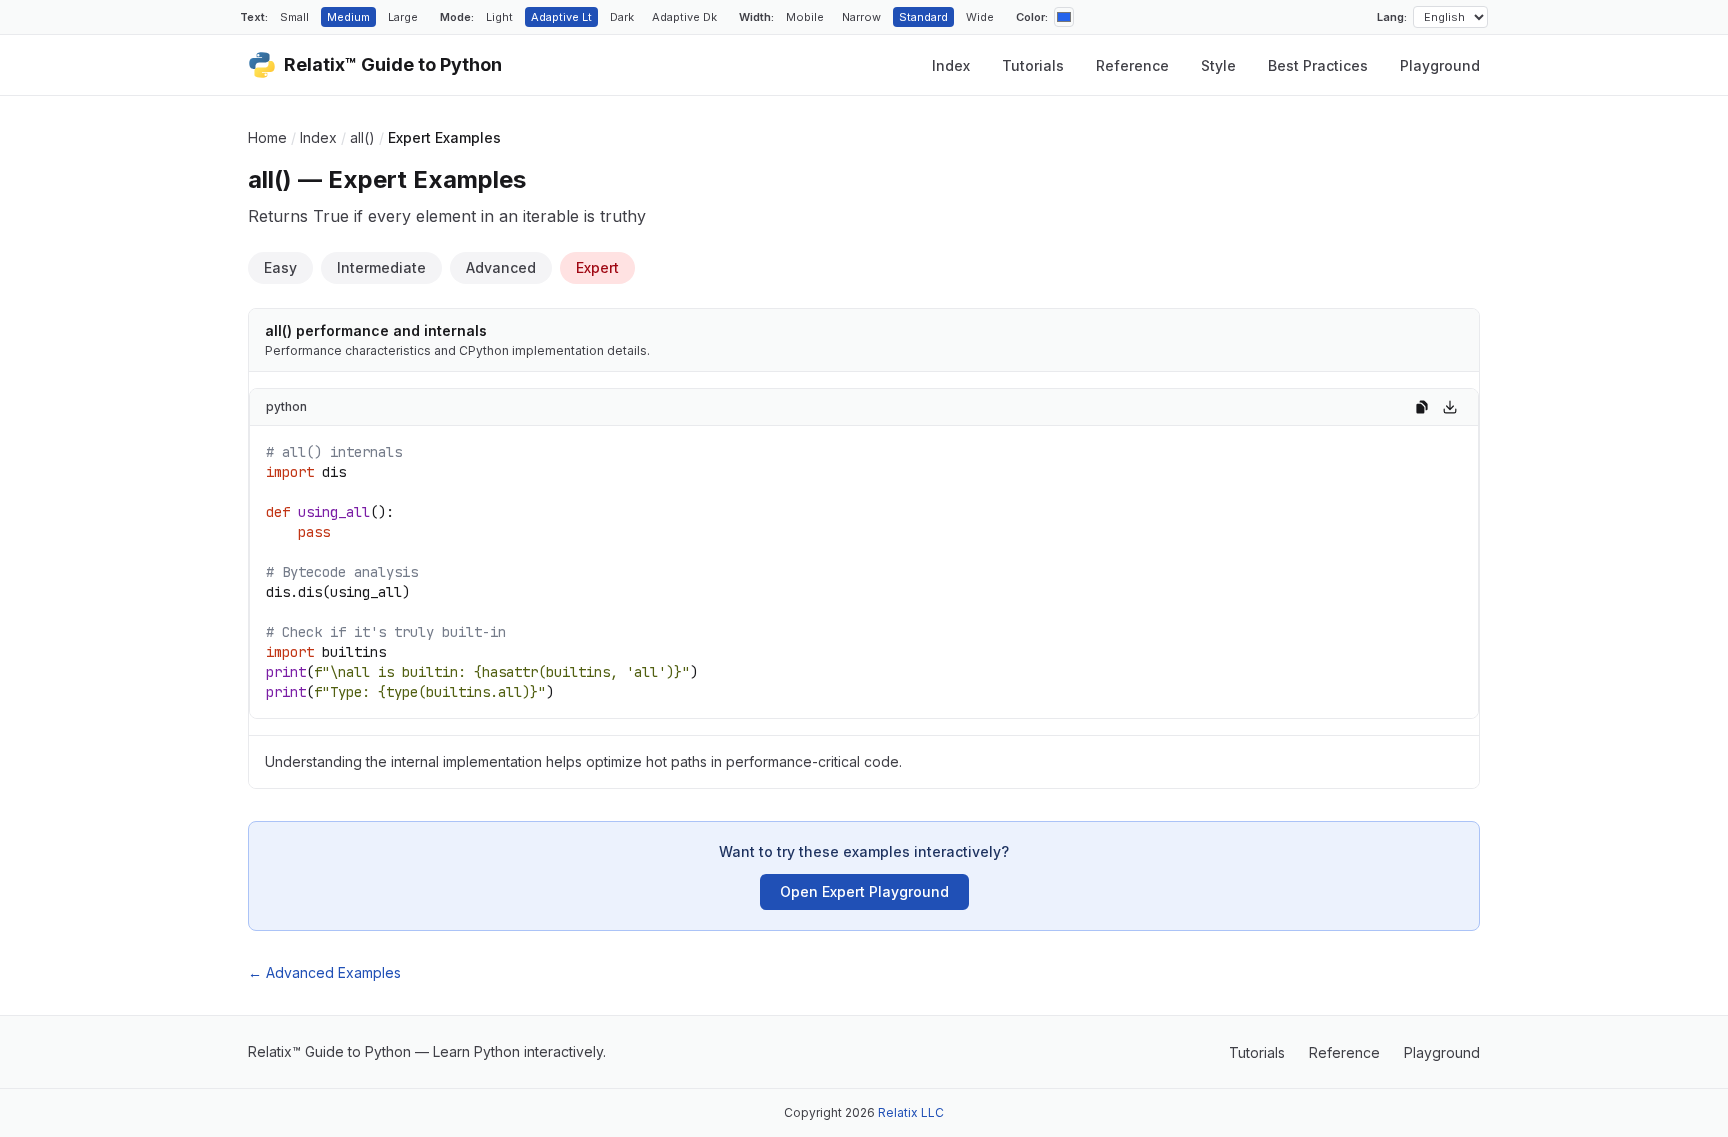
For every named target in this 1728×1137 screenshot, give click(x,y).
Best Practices (1318, 65)
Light (499, 17)
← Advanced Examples (324, 972)
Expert (597, 267)
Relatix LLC (911, 1112)
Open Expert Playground (864, 891)
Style (1218, 65)
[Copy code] (1422, 407)
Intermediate (381, 267)
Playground (1440, 65)
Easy (280, 267)
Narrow (861, 17)
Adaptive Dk (684, 17)
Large (403, 17)
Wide (980, 17)
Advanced (501, 267)
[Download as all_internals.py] (1450, 407)
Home (267, 137)
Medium (348, 17)
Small (294, 17)
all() (362, 137)
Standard (923, 17)
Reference (1132, 65)
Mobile (805, 17)
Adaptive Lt (561, 17)
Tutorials (1033, 65)
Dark (622, 17)
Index (951, 65)
